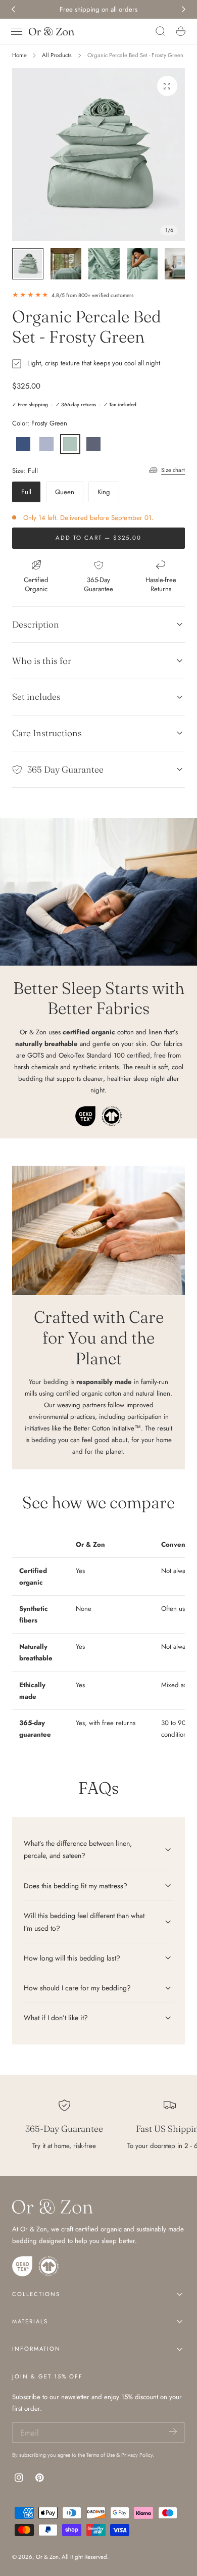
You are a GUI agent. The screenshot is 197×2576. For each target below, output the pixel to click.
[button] (17, 31)
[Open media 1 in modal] (167, 86)
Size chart (173, 470)
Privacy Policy (137, 2455)
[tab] (28, 264)
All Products (57, 55)
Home (19, 55)
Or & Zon (47, 2557)
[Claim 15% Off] (173, 2432)
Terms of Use (101, 2455)
